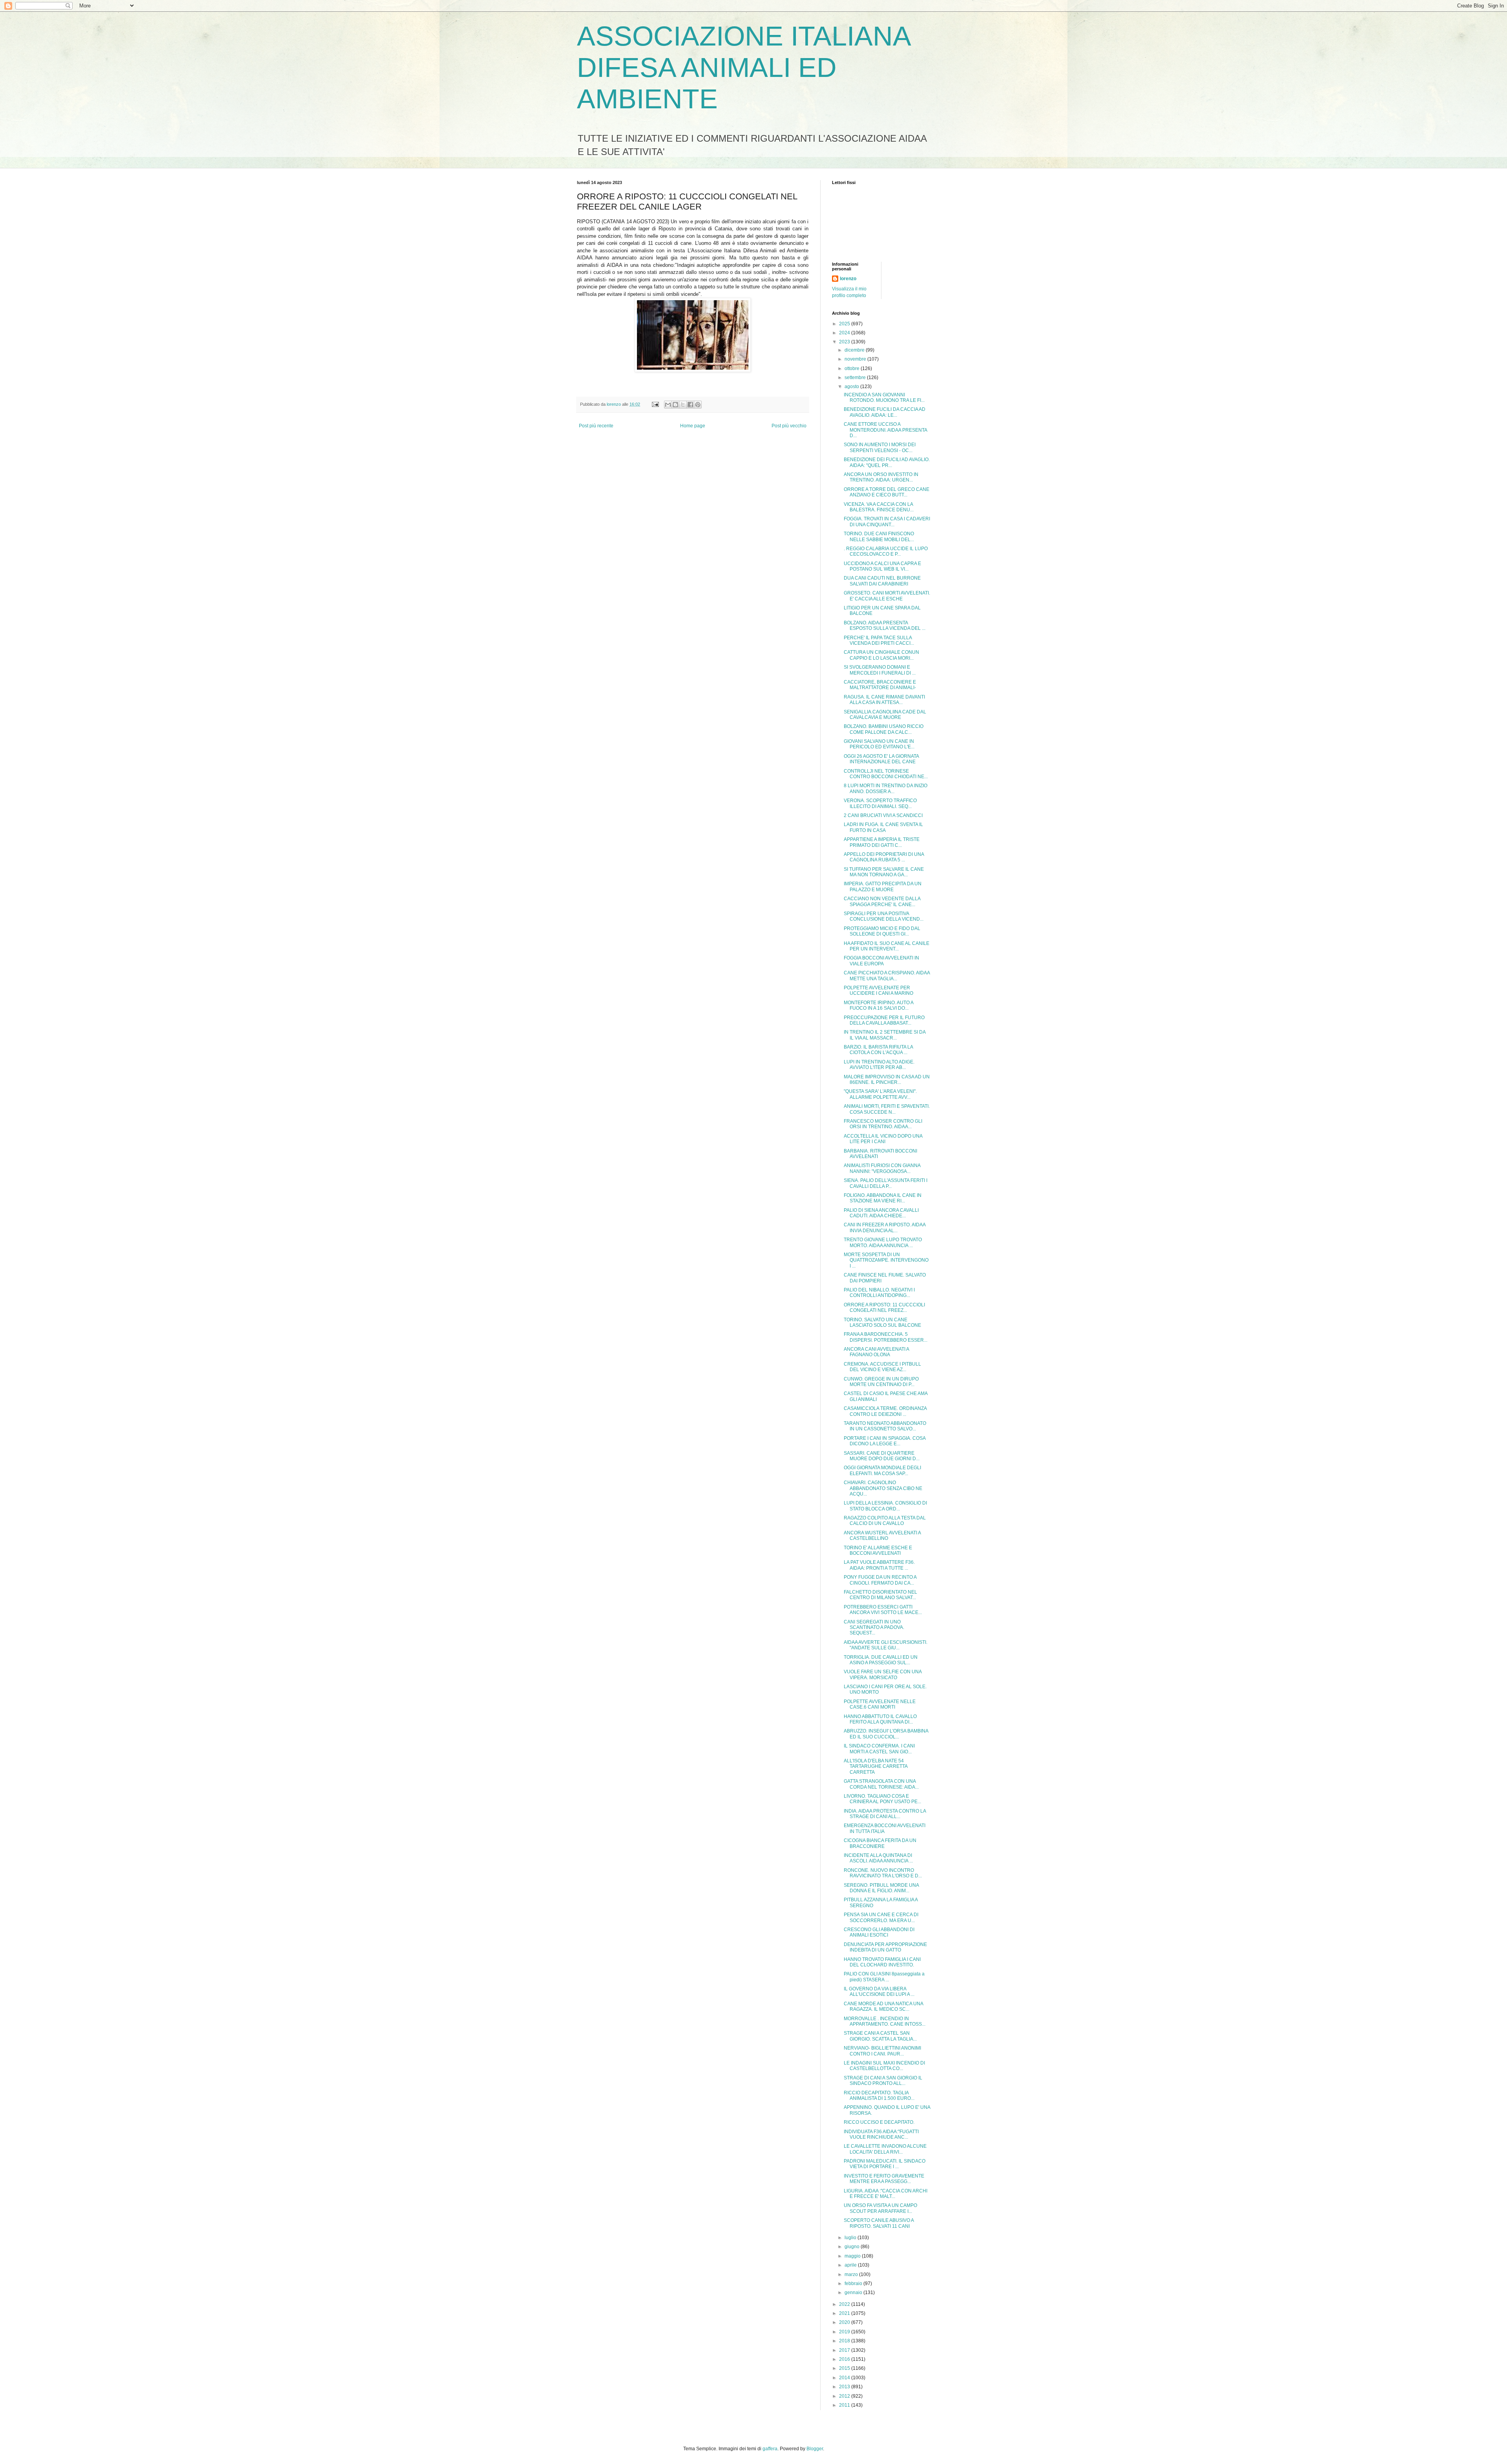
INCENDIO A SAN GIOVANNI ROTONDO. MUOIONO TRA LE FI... (884, 398)
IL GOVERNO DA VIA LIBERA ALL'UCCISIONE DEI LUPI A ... (879, 1992)
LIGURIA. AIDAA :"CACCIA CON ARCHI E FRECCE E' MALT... (886, 2194)
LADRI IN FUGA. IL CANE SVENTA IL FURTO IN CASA (883, 827)
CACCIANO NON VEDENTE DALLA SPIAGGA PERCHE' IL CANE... (882, 901)
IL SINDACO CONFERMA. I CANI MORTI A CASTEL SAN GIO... (879, 1749)
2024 (845, 333)
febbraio (854, 2283)
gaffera (770, 2449)
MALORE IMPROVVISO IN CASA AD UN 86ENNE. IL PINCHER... (887, 1080)
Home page (693, 426)
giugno (853, 2247)
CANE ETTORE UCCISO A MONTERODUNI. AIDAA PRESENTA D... (885, 430)
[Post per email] (655, 404)
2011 (845, 2405)
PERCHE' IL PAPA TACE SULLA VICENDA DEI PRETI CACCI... (879, 640)
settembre (856, 378)
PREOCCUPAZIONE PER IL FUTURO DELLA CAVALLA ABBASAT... (884, 1020)
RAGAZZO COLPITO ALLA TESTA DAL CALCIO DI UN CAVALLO (885, 1521)
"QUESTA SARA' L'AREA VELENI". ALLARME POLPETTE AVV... (880, 1094)
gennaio (854, 2293)
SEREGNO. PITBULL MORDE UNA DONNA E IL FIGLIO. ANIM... (881, 1888)
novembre (856, 359)
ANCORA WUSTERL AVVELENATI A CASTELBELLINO (882, 1536)
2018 (845, 2341)
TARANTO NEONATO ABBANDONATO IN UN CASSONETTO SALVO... (885, 1426)
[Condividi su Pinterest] (698, 405)
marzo (852, 2274)
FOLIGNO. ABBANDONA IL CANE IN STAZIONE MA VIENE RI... (883, 1198)
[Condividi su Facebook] (690, 405)
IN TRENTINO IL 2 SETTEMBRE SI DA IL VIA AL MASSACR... (885, 1035)
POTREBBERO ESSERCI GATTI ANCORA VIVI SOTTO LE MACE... (883, 1610)
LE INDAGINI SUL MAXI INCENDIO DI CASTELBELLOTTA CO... (884, 2066)
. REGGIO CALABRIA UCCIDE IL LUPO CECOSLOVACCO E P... (886, 551)
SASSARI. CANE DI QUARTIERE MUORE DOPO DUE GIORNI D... (882, 1456)
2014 (845, 2378)
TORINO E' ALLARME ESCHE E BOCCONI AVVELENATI (878, 1550)
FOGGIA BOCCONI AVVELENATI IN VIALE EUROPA (881, 961)
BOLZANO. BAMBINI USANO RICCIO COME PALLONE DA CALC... (884, 729)
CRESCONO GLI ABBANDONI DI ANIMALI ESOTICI (879, 1932)
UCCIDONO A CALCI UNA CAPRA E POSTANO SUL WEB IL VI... (882, 566)
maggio (853, 2256)
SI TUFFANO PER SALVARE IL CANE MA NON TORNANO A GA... (884, 872)
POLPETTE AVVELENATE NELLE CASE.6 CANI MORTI (880, 1704)
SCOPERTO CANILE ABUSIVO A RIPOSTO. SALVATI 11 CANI (879, 2223)
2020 (845, 2322)
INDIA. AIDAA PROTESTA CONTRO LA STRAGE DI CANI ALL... (885, 1814)
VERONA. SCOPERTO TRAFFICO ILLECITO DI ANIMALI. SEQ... (880, 803)
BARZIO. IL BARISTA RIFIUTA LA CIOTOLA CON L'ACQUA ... (878, 1050)
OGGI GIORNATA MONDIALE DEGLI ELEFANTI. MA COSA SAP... (882, 1470)
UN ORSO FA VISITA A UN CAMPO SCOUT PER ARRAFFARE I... (880, 2208)
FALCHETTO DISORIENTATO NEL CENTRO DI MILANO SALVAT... (880, 1595)
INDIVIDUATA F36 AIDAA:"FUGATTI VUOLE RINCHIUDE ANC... (881, 2134)
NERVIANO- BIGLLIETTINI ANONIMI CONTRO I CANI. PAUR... (882, 2051)
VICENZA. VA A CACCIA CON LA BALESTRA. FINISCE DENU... (879, 507)
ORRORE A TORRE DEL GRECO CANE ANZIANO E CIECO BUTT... (887, 492)
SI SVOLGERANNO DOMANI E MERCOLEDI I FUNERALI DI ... (880, 670)
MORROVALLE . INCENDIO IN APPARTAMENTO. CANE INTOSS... (885, 2021)
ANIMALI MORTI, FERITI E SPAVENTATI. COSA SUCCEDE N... (887, 1109)
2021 (845, 2313)
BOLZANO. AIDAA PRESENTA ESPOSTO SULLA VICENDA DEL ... (885, 626)
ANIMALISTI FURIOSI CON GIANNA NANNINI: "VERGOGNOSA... (882, 1168)
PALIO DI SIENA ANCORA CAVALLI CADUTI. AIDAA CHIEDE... (881, 1213)
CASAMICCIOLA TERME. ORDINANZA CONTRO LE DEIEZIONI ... (885, 1411)
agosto (852, 387)
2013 (845, 2387)
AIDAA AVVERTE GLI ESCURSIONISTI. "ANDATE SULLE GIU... (886, 1645)
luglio (851, 2238)
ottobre (853, 368)
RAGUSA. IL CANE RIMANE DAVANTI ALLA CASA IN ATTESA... (884, 700)
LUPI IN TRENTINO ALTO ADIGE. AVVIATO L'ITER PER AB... (879, 1065)
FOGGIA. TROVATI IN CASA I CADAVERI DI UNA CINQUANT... (887, 522)
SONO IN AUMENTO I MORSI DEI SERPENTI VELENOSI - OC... (880, 447)
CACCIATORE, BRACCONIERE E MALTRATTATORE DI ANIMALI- (880, 685)
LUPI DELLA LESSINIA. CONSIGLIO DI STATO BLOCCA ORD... (885, 1506)
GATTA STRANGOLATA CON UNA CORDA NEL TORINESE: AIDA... (881, 1784)
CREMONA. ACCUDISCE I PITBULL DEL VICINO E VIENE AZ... (882, 1367)
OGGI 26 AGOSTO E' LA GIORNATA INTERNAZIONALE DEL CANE (881, 759)
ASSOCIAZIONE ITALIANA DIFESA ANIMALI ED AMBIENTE (743, 67)
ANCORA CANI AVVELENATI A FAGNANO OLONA (876, 1352)
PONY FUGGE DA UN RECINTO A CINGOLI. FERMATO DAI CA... (880, 1580)
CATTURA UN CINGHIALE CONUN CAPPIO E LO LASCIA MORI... (881, 655)
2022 (845, 2304)
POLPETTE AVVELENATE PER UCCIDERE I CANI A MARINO (878, 990)
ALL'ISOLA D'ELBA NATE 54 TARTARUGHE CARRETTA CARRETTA (876, 1766)
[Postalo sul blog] (675, 405)
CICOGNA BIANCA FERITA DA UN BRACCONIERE (880, 1843)
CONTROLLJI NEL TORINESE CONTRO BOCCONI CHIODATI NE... (886, 774)
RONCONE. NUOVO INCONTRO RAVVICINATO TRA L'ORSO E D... (883, 1873)
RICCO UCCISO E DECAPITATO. (879, 2122)
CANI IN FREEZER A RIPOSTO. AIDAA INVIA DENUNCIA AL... (885, 1227)
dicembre (855, 350)
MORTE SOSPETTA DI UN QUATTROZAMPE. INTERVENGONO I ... (886, 1260)
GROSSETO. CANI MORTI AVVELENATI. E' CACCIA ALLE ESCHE (887, 596)
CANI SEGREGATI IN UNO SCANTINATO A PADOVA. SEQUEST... (874, 1628)
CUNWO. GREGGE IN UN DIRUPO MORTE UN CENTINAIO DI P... (881, 1382)
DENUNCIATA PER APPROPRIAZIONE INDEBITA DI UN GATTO (885, 1947)
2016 (845, 2359)
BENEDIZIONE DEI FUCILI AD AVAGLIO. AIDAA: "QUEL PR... (887, 462)
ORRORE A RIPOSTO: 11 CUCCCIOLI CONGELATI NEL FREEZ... (884, 1308)
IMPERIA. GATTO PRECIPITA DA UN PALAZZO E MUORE (883, 886)
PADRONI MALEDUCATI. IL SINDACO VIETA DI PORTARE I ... (885, 2164)
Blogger (815, 2449)
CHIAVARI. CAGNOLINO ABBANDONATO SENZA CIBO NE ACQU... (883, 1488)
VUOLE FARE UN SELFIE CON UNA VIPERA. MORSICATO (883, 1674)
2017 (845, 2350)
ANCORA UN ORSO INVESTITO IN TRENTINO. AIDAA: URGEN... (881, 477)
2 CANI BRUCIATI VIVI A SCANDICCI (883, 815)
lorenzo (848, 279)
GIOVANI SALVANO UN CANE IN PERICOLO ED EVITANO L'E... (879, 744)
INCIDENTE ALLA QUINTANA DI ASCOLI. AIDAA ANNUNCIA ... (878, 1858)
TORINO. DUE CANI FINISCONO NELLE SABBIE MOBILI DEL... (879, 536)
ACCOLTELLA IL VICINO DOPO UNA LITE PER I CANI (883, 1139)
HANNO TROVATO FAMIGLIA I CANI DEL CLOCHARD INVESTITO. (882, 1962)
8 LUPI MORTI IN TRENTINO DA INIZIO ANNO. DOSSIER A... (886, 788)
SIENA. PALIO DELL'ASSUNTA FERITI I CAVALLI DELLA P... (886, 1183)
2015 (845, 2368)
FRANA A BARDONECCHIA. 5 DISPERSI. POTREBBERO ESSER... (886, 1337)
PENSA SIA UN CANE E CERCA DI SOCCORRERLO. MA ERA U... (881, 1917)
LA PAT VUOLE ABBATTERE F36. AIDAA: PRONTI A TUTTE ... (879, 1565)
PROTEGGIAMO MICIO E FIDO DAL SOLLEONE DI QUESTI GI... (882, 931)
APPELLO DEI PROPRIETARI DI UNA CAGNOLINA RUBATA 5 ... (884, 857)
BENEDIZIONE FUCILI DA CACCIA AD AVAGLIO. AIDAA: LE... (885, 412)
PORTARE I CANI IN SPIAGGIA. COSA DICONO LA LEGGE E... (885, 1441)
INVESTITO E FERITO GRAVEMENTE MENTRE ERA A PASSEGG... (884, 2179)
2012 (845, 2396)
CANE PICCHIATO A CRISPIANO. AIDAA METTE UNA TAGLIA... (887, 976)
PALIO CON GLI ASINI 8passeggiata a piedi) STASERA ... (884, 1977)
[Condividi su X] (683, 405)
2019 (845, 2332)
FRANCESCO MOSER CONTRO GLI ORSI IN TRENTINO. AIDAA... (883, 1124)
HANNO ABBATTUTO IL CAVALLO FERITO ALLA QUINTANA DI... (880, 1719)
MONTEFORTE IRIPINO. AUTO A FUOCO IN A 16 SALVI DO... (878, 1005)
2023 (845, 342)
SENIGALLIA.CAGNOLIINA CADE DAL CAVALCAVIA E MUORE (885, 715)
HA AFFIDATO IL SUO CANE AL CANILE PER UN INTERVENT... (887, 946)
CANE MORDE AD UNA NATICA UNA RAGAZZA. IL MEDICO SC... (883, 2006)
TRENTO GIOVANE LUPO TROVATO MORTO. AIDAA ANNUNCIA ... (883, 1242)
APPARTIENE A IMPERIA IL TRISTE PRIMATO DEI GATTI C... (882, 842)
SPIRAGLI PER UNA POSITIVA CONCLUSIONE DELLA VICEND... (884, 916)
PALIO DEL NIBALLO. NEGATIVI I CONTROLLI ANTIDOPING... (879, 1293)
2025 (845, 324)
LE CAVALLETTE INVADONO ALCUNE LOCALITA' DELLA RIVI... (885, 2149)
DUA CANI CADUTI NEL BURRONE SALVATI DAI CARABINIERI (882, 581)
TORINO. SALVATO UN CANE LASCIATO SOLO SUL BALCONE (882, 1322)
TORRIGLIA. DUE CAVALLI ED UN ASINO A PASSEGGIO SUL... (881, 1660)
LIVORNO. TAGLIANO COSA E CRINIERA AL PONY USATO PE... (882, 1799)
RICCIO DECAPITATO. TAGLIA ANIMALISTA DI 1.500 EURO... (879, 2096)
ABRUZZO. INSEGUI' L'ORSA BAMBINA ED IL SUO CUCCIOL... (886, 1734)
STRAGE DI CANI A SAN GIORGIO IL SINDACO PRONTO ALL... (883, 2081)
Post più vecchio (789, 426)
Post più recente (596, 426)
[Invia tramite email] (668, 405)
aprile (851, 2265)
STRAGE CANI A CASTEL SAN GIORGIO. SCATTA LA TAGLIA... (880, 2036)
